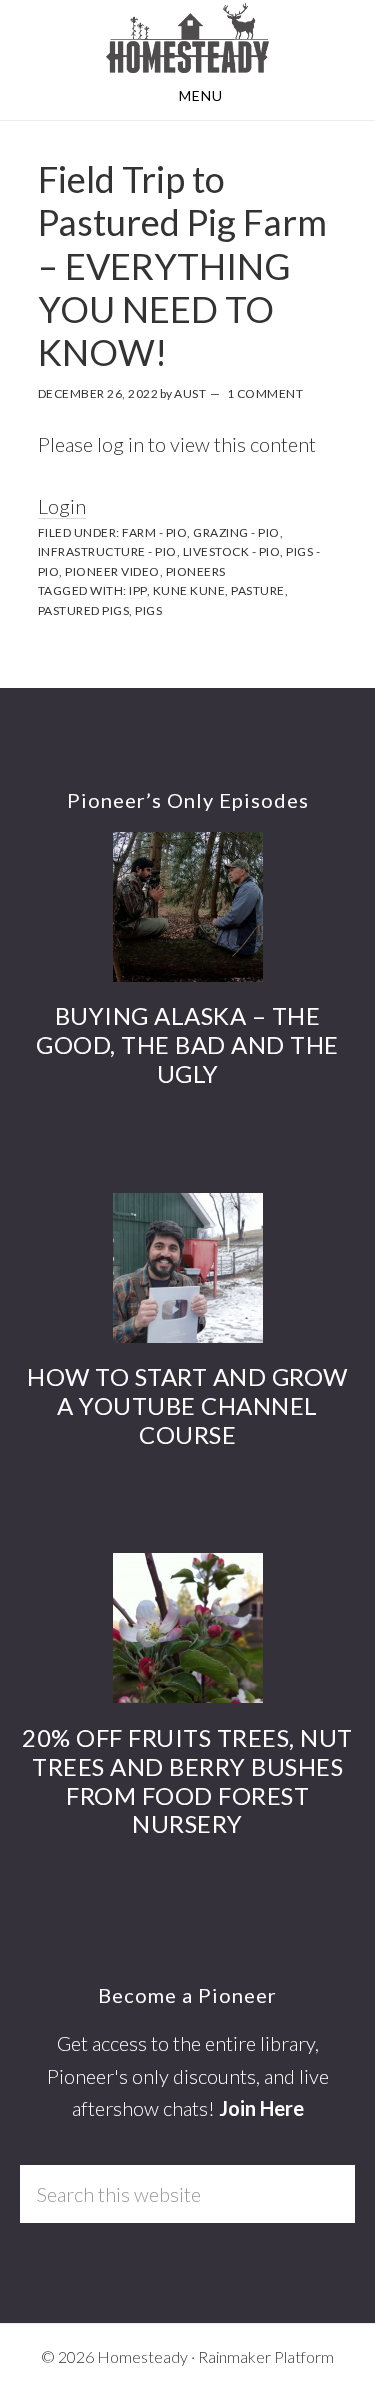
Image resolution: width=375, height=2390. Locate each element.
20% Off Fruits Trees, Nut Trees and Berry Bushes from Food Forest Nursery (187, 1780)
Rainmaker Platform (266, 2356)
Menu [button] (201, 95)
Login (62, 506)
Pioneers (196, 571)
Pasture (258, 590)
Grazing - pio (236, 532)
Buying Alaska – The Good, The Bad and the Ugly (187, 1044)
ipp (138, 590)
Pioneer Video (112, 571)
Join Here (261, 2108)
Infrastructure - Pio (107, 551)
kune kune (189, 590)
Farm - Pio (154, 532)
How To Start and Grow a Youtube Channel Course (187, 1405)
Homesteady (187, 38)
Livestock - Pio (232, 551)
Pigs (148, 610)
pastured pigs (84, 610)
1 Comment (265, 393)
